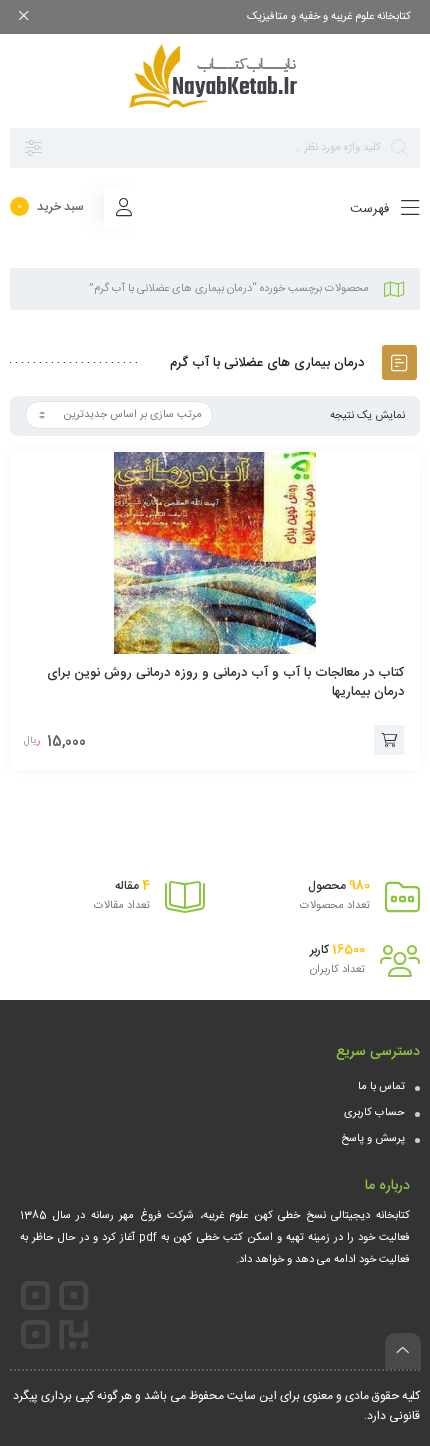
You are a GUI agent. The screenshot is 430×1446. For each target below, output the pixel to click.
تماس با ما (381, 1087)
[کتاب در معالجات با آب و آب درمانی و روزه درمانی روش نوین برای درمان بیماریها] (215, 553)
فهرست (371, 209)
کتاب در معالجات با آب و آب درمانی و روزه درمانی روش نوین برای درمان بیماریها (225, 682)
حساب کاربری (374, 1113)
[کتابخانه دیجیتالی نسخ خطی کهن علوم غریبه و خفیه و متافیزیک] (215, 76)
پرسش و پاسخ (373, 1139)
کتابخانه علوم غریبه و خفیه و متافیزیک (329, 17)
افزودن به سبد (389, 740)
